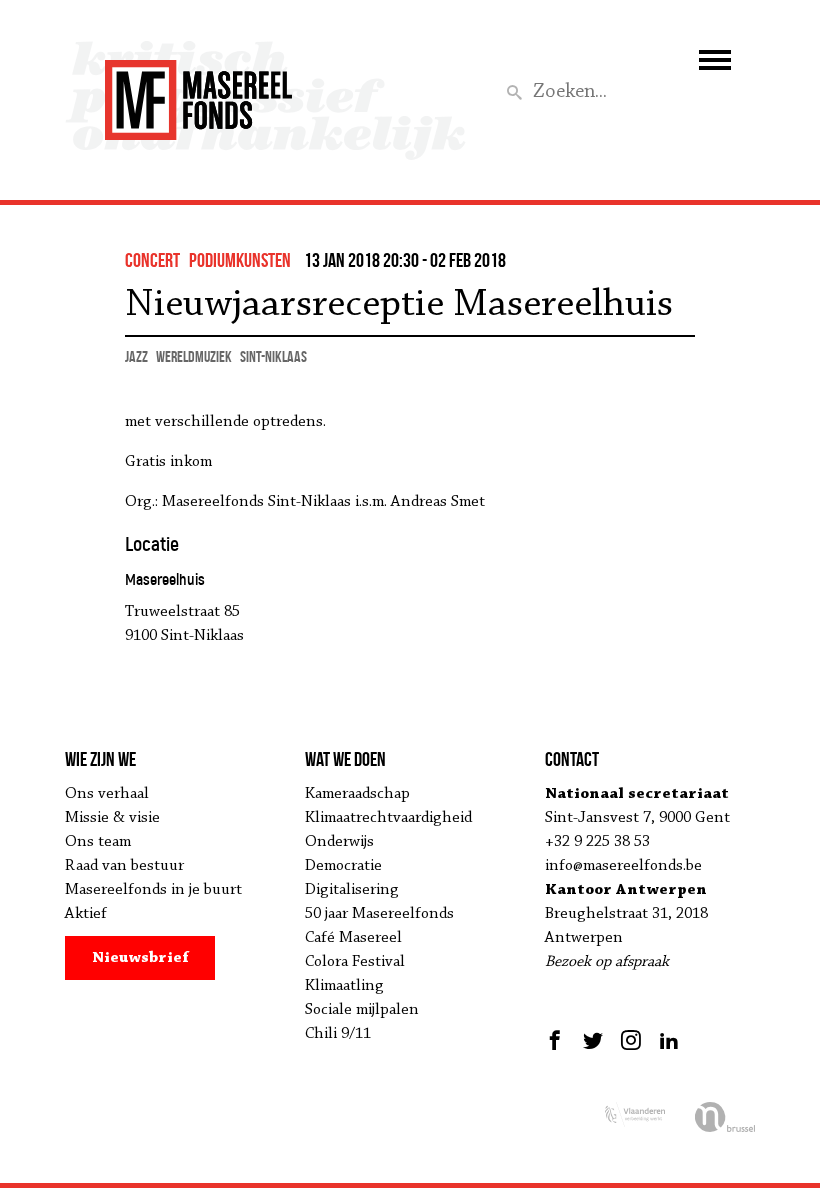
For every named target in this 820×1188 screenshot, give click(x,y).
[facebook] (557, 1040)
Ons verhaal (107, 794)
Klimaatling (344, 986)
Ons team (98, 842)
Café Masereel (353, 938)
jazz (136, 356)
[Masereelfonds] (198, 91)
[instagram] (631, 1040)
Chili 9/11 (338, 1034)
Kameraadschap (357, 794)
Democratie (343, 866)
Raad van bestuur (124, 866)
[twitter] (593, 1040)
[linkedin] (669, 1040)
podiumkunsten (240, 260)
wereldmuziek (194, 356)
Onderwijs (339, 842)
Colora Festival (355, 962)
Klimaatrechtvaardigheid (388, 818)
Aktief (86, 914)
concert (152, 260)
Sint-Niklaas (273, 356)
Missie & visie (112, 818)
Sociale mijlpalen (362, 1010)
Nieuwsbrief (140, 958)
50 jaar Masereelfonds (379, 914)
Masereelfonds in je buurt (153, 890)
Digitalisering (352, 890)
